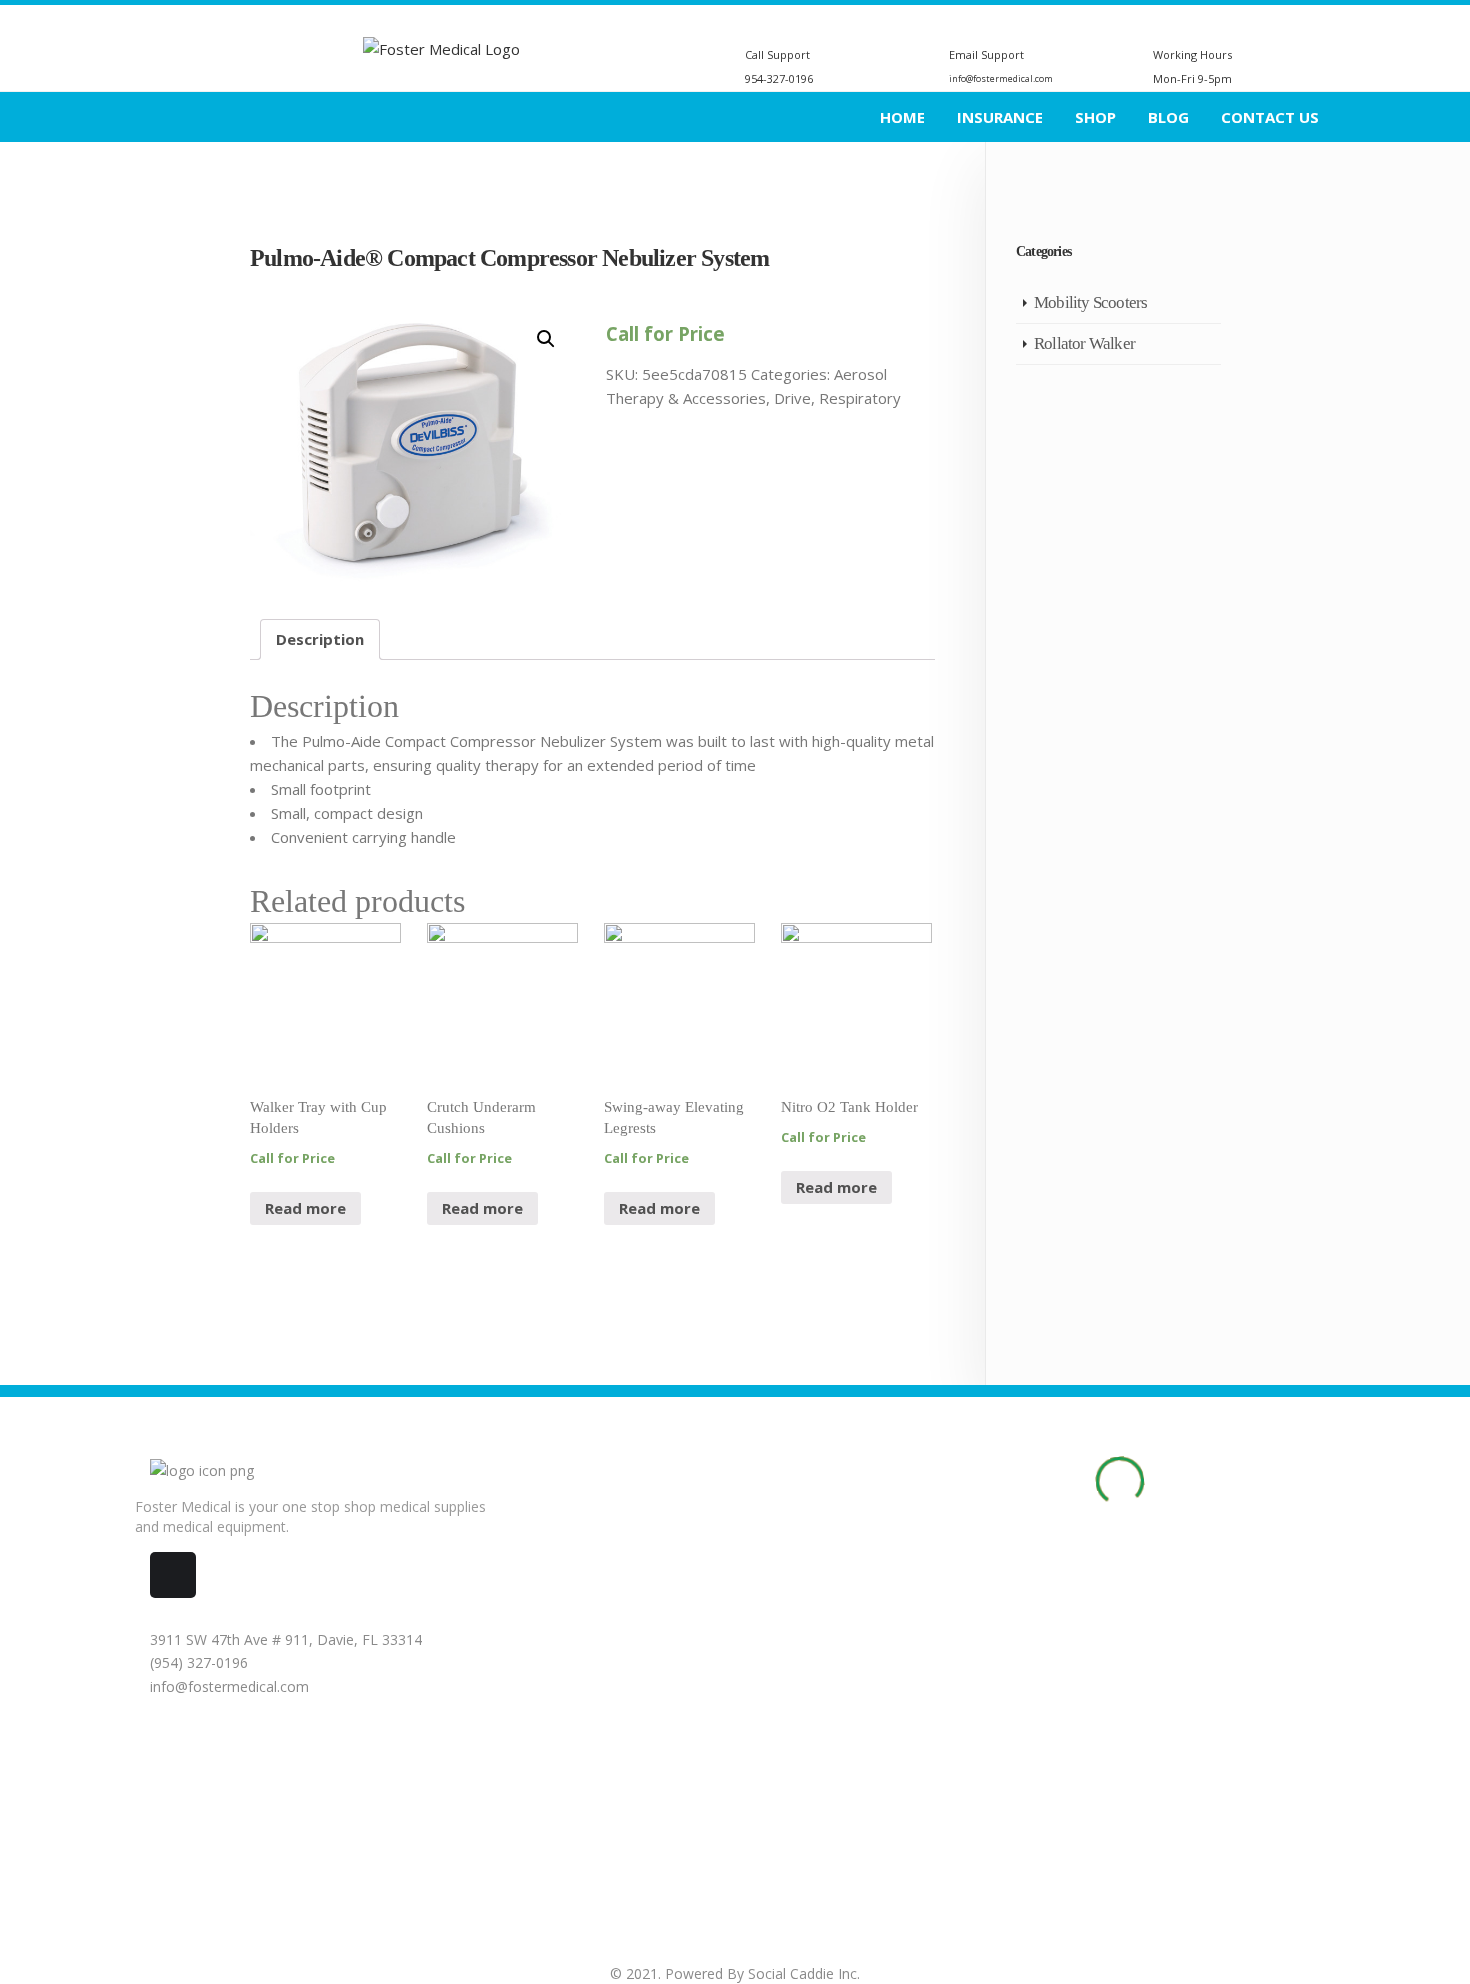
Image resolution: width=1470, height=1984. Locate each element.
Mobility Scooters (1090, 302)
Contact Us (1270, 117)
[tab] (320, 639)
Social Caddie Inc (802, 1973)
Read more (305, 1208)
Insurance (1000, 117)
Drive (792, 398)
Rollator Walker (1084, 343)
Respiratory (860, 398)
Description (320, 639)
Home (902, 117)
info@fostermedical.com (227, 1686)
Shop (1095, 117)
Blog (1168, 117)
